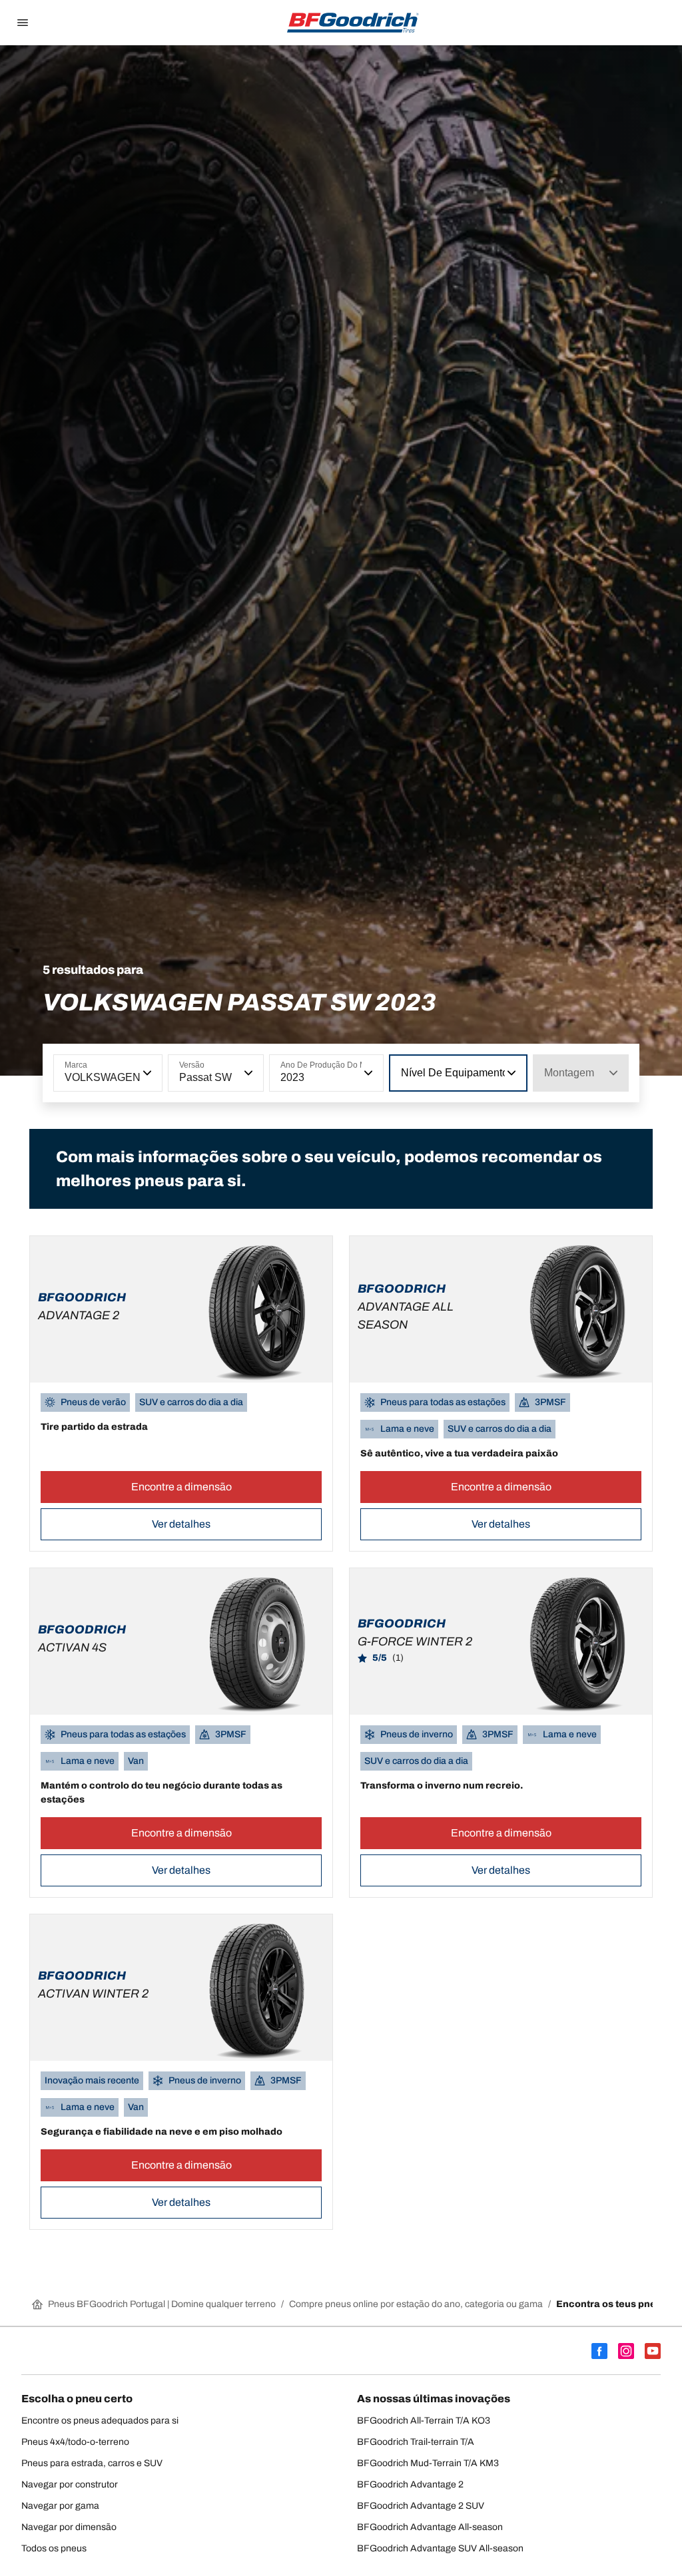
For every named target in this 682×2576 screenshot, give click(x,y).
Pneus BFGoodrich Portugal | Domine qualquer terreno (162, 2304)
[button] (146, 1073)
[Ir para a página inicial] (353, 23)
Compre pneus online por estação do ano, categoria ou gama (416, 2304)
